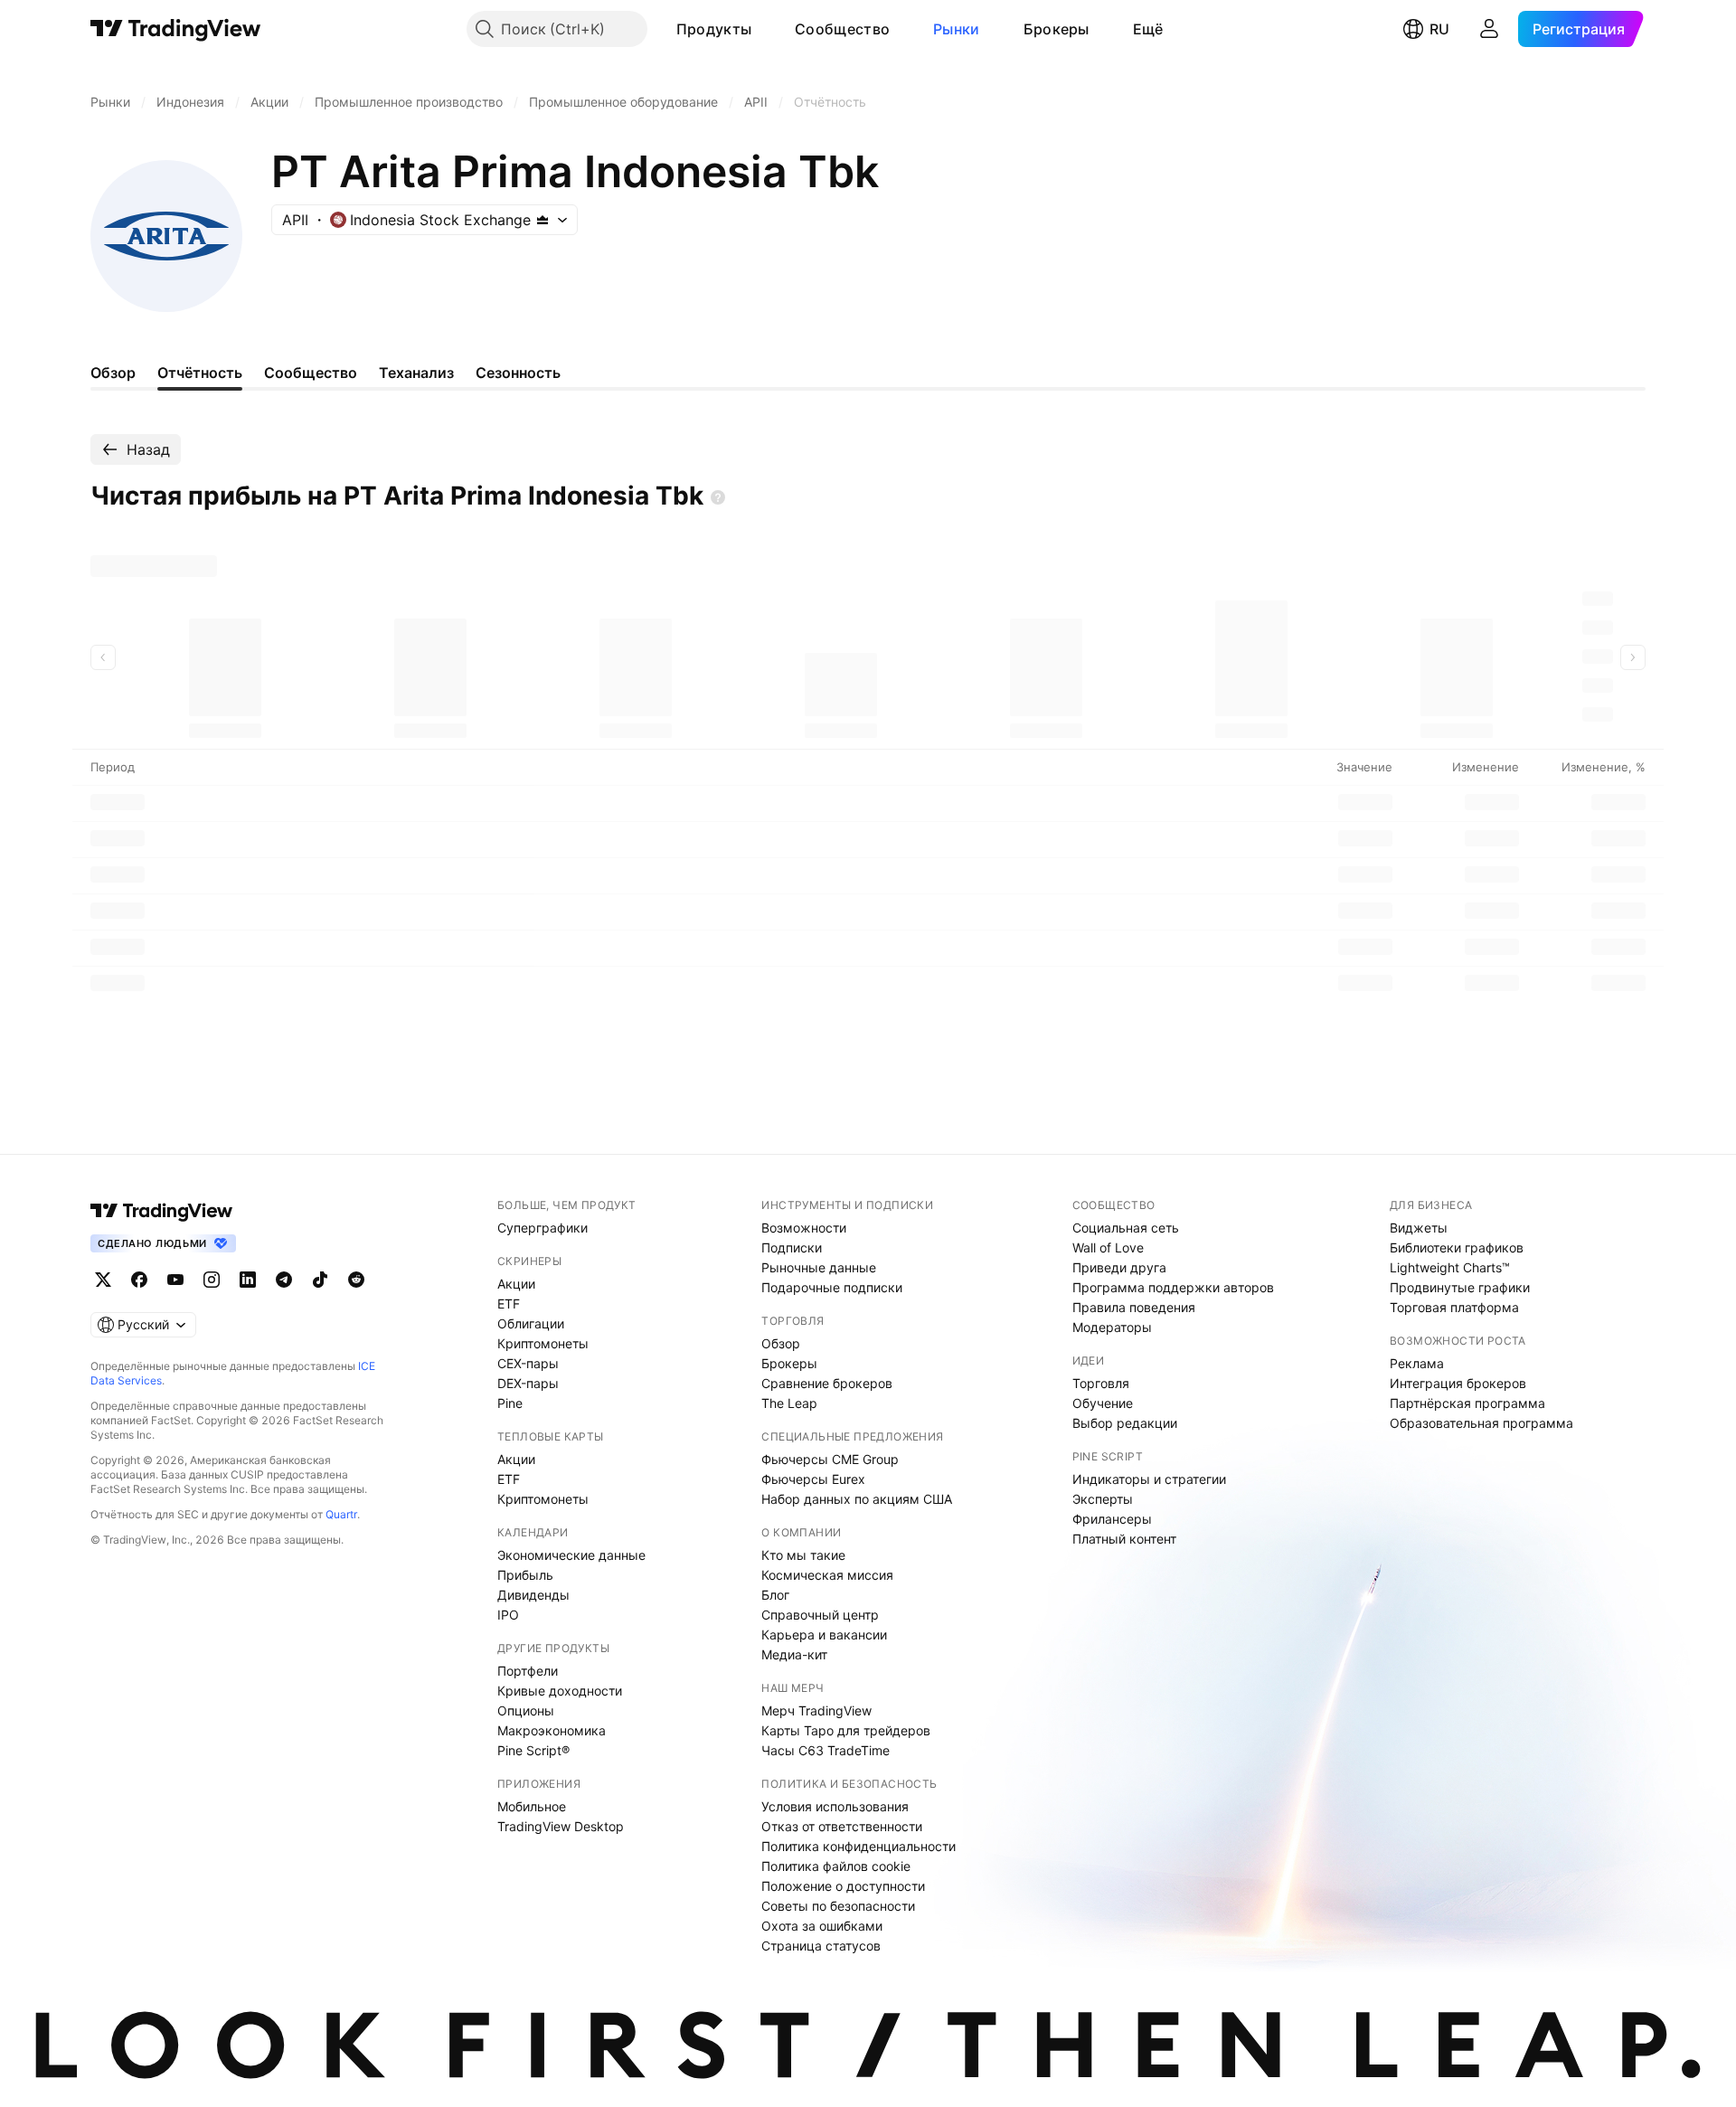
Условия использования (835, 1806)
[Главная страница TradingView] (176, 29)
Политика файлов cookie (836, 1866)
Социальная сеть (1126, 1228)
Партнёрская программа (1467, 1403)
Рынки (957, 29)
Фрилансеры (1112, 1519)
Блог (775, 1595)
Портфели (528, 1671)
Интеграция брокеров (1458, 1383)
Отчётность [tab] (200, 373)
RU (1439, 29)
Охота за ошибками (822, 1926)
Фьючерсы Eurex (813, 1479)
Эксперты (1103, 1499)
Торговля (1101, 1383)
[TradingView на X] (103, 1280)
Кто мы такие (803, 1555)
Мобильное (532, 1806)
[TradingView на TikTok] (320, 1280)
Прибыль (525, 1575)
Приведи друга (1119, 1267)
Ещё (1148, 29)
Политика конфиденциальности (859, 1846)
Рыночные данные (819, 1267)
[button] (765, 29)
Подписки (792, 1247)
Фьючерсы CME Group (830, 1459)
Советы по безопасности (838, 1906)
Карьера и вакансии (824, 1635)
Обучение (1103, 1403)
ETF (509, 1304)
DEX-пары (528, 1383)
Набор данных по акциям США (857, 1499)
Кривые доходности (560, 1691)
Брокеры (1057, 29)
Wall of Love (1108, 1247)
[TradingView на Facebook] (139, 1280)
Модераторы (1112, 1327)
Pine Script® (533, 1750)
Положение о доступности (843, 1886)
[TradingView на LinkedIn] (248, 1280)
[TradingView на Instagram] (212, 1280)
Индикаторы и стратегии (1149, 1479)
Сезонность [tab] (518, 373)
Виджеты (1419, 1228)
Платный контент (1124, 1539)
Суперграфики (542, 1228)
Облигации (531, 1323)
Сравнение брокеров (827, 1383)
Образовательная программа (1481, 1423)
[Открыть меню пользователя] (1489, 29)
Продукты (714, 29)
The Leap (789, 1403)
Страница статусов (821, 1946)
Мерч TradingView (816, 1710)
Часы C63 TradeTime (826, 1750)
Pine (510, 1403)
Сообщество (842, 29)
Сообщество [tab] (311, 373)
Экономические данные (571, 1555)
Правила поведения (1134, 1307)
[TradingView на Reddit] (356, 1280)
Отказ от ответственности (842, 1826)
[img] (542, 220)
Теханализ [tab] (416, 373)
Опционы (526, 1710)
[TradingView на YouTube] (175, 1280)
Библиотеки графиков (1457, 1247)
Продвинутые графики (1460, 1287)
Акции (516, 1284)
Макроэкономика (552, 1730)
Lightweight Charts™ (1450, 1267)
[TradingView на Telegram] (284, 1280)
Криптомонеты (543, 1343)
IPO (508, 1615)
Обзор (781, 1343)
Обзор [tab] (113, 373)
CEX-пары (528, 1363)
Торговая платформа (1454, 1307)
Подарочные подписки (832, 1287)
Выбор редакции (1125, 1423)
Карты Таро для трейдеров (846, 1730)
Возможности (804, 1228)
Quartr (341, 1514)
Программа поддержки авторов (1173, 1287)
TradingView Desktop (561, 1826)
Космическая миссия (827, 1575)
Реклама (1417, 1363)
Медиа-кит (794, 1654)
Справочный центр (820, 1615)
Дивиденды (533, 1595)
